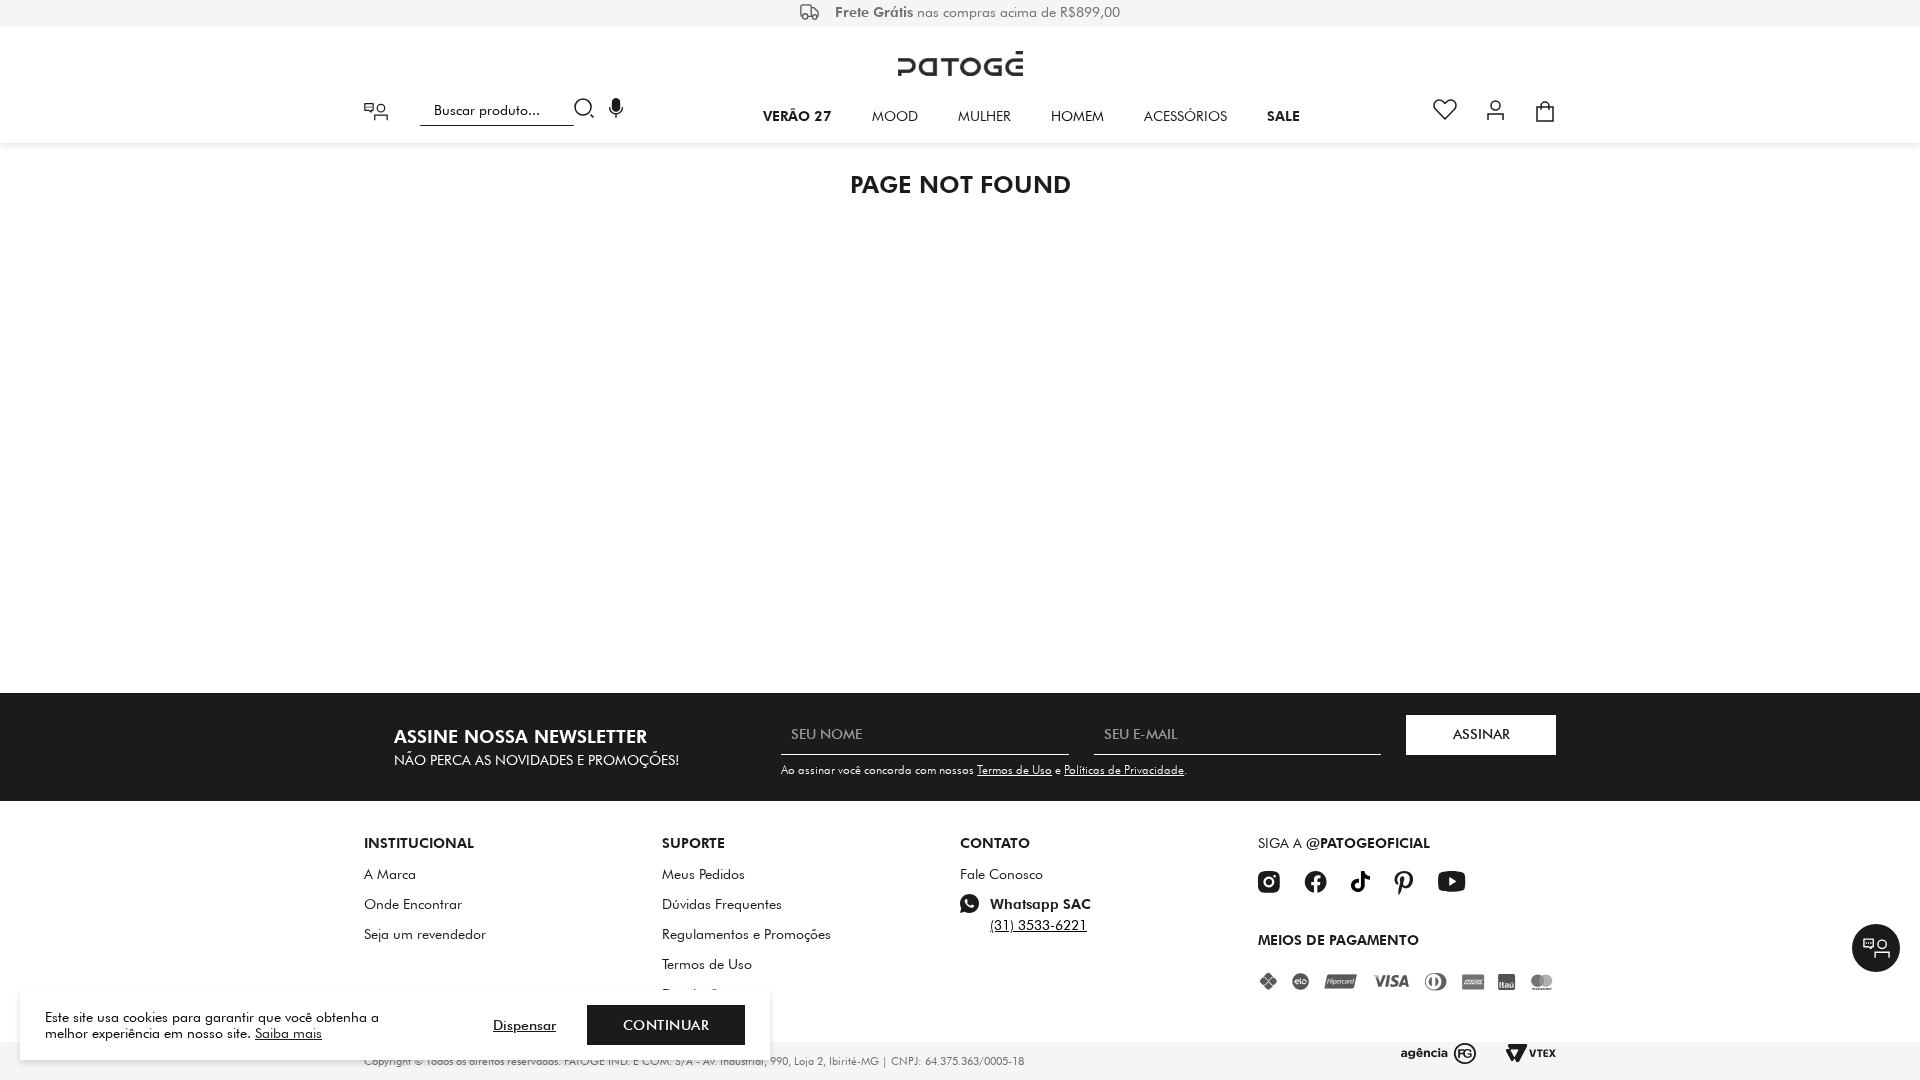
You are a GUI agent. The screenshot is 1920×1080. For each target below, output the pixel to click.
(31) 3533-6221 (1038, 925)
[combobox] (510, 110)
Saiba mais (288, 1033)
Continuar (666, 1025)
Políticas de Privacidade (1124, 769)
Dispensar (524, 1025)
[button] (616, 110)
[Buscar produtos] (588, 110)
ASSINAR (1481, 734)
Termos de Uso (1014, 769)
